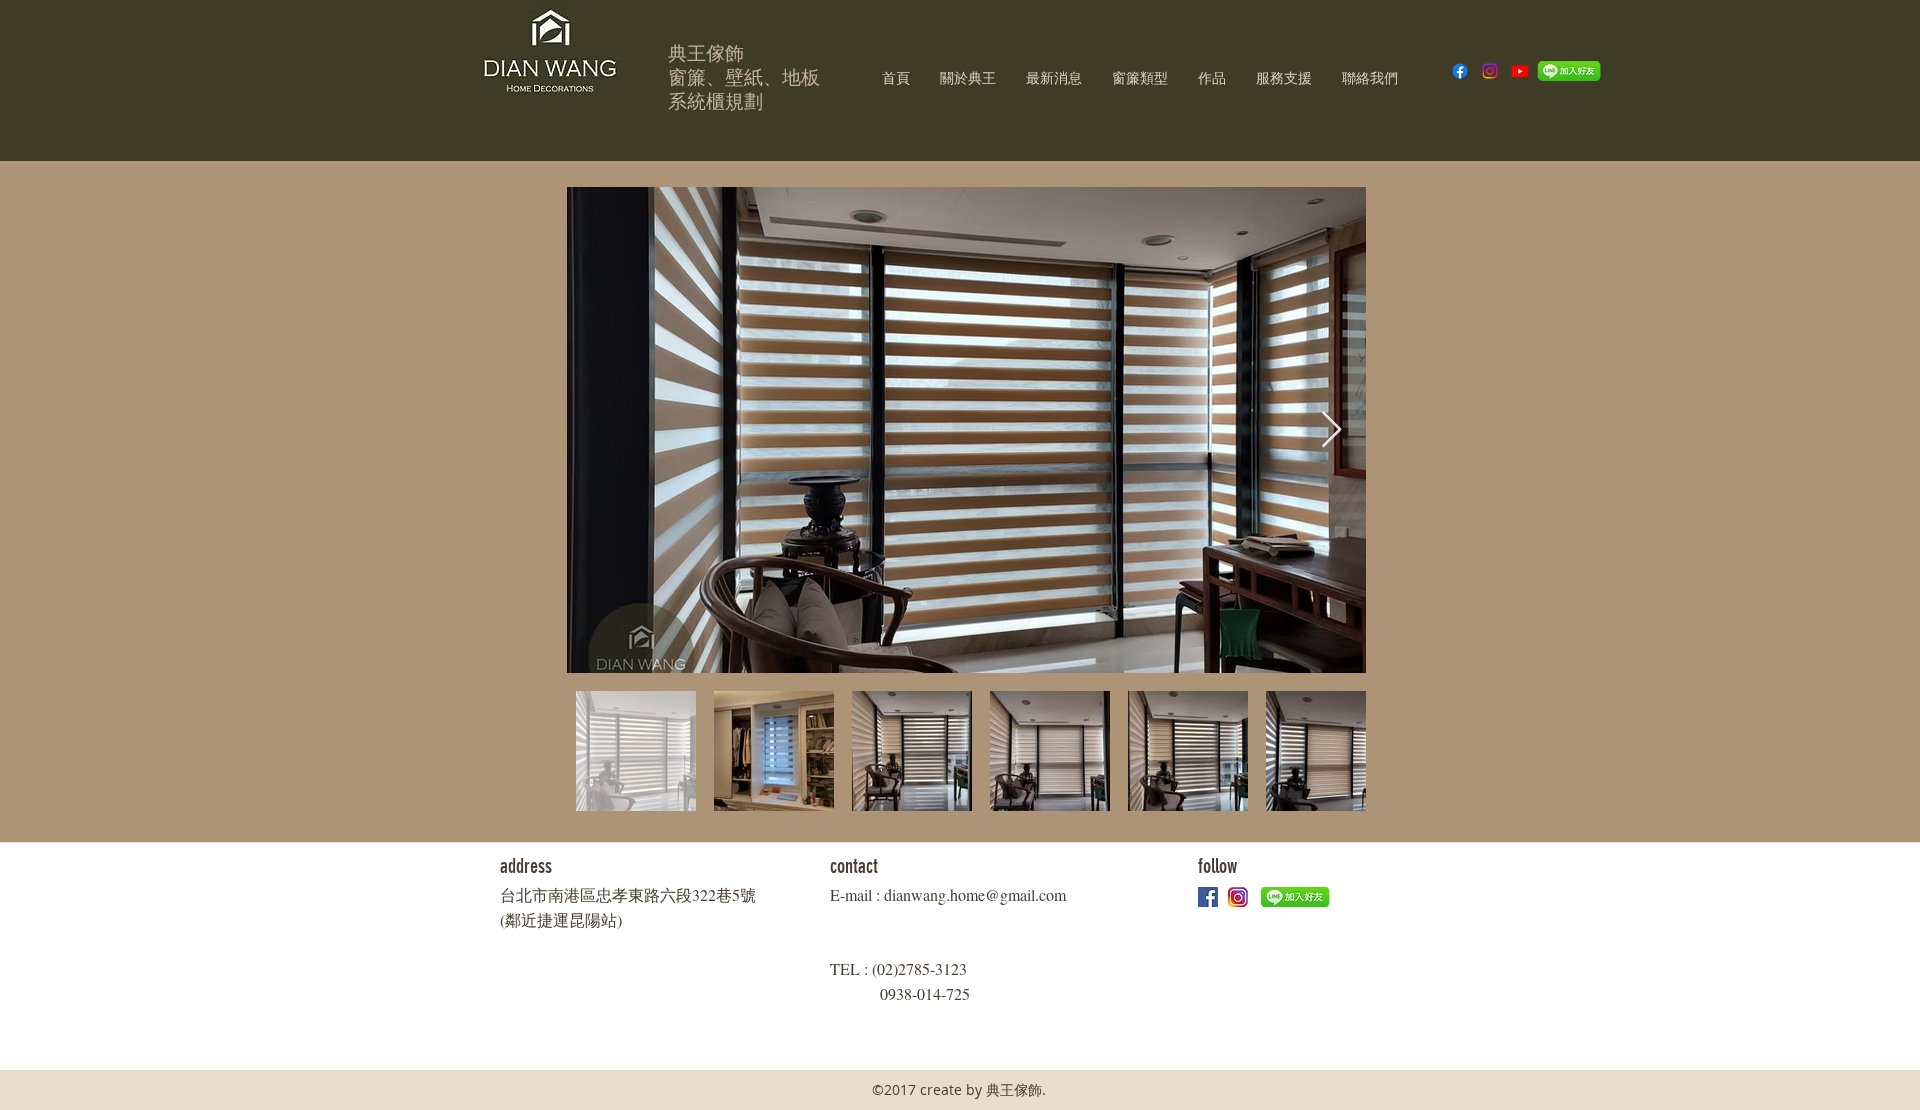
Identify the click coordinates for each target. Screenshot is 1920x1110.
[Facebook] (1460, 71)
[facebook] (1208, 897)
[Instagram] (1490, 71)
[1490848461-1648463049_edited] (1238, 897)
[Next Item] (1331, 430)
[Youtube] (1520, 71)
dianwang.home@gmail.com (975, 894)
